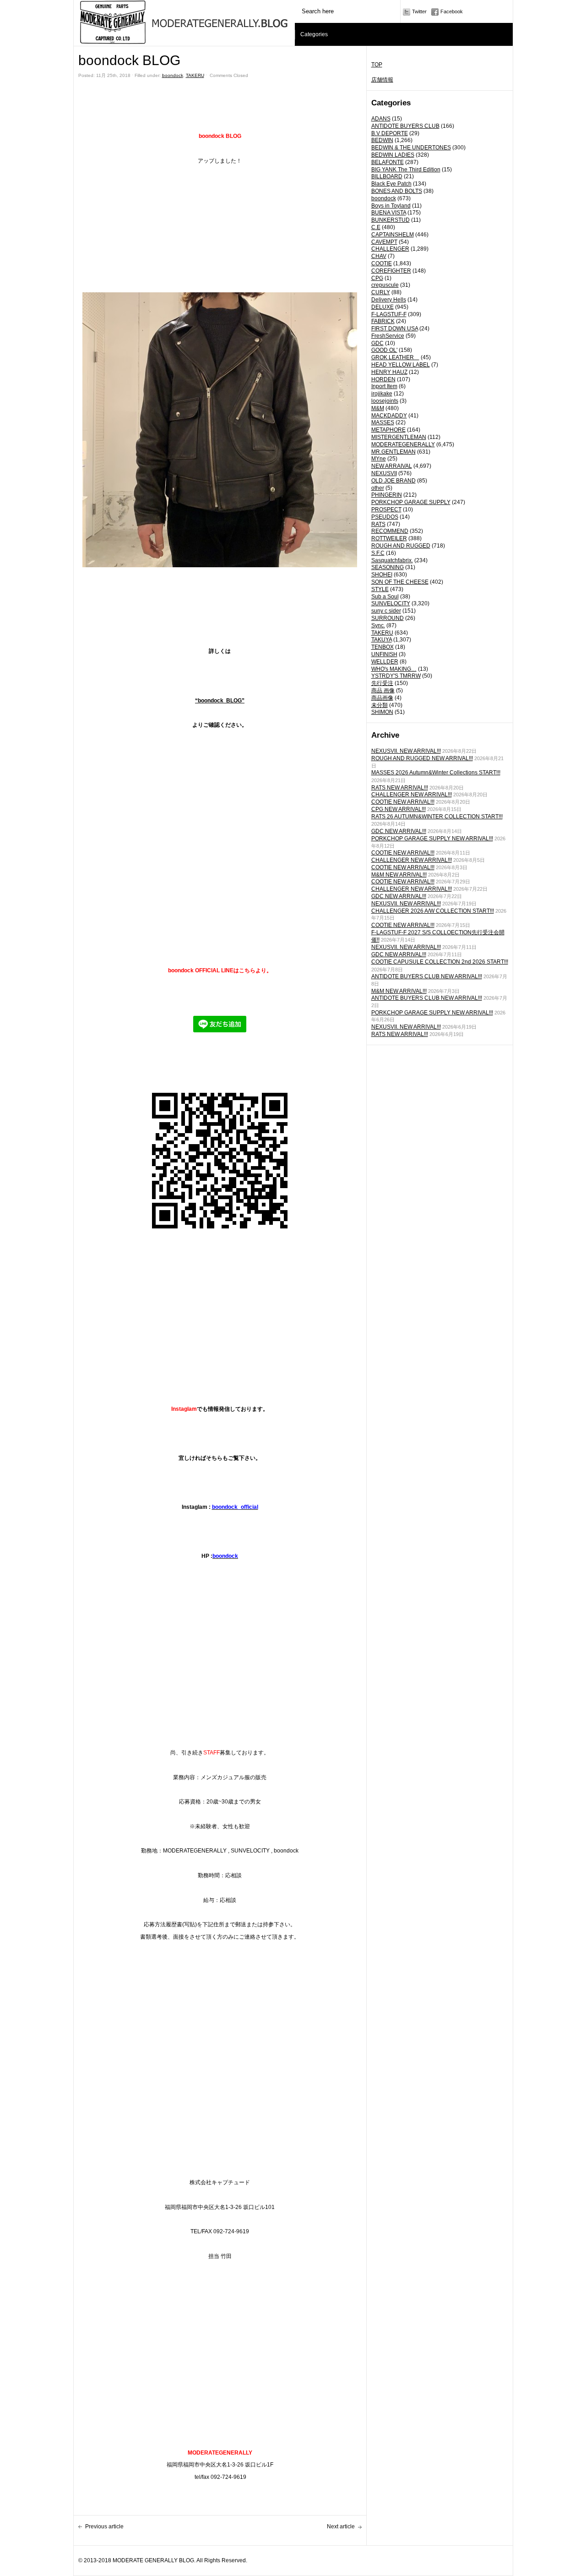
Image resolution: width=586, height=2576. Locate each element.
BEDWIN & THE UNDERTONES (411, 148)
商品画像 (382, 698)
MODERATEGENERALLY (403, 444)
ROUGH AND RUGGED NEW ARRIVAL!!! (422, 758)
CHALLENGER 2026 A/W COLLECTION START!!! (433, 911)
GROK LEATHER (395, 357)
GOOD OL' (384, 350)
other (378, 488)
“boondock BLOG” (220, 701)
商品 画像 (383, 691)
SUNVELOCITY (391, 603)
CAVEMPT (384, 242)
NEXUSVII (384, 473)
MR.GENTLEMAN (393, 452)
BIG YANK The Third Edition (406, 170)
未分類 (380, 705)
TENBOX (383, 647)
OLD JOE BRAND (393, 481)
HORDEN (383, 379)
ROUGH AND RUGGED (401, 546)
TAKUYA (382, 640)
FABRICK (383, 321)
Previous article (104, 2527)
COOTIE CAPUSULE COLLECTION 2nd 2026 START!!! (440, 962)
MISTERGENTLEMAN (399, 437)
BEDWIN (382, 140)
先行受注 (382, 683)
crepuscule (385, 285)
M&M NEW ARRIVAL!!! (399, 875)
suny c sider (386, 611)
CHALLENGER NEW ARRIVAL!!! (412, 795)
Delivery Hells (389, 300)
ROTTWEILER (389, 538)
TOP (377, 65)
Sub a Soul (385, 597)
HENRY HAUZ (389, 372)
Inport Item (384, 386)
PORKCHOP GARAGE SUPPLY (411, 502)
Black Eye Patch (391, 184)
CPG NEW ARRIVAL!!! (399, 809)
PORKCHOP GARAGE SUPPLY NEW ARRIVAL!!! (432, 839)
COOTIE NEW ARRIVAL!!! (403, 802)
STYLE (380, 589)
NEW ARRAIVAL (392, 466)
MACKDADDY (389, 416)
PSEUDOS (385, 517)
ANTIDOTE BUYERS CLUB (405, 126)
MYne (379, 459)
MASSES (383, 422)
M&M (378, 408)
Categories (314, 34)
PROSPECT (386, 510)
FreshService (388, 336)
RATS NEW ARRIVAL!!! (400, 788)
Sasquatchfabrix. (392, 560)
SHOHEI (382, 575)
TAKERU (382, 633)
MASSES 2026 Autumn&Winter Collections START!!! (436, 773)
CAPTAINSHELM (393, 235)
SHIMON (382, 712)
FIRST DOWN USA (395, 329)
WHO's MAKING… (394, 669)
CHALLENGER (390, 249)
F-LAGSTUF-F (389, 314)
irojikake (382, 394)
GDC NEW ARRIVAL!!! (399, 831)
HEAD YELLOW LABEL (401, 365)
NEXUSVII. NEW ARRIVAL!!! (406, 751)
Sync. (378, 625)
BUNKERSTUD (391, 220)
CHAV (379, 256)
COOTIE (382, 263)
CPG (377, 278)
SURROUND (388, 618)
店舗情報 (382, 80)
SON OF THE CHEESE (400, 582)
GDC (377, 343)
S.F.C (378, 553)
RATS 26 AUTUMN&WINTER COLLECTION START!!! (437, 817)
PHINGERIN (387, 495)
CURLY (381, 292)
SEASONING (388, 567)
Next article (341, 2527)
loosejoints (385, 401)
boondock (384, 198)
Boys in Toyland (391, 206)
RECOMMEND (390, 531)
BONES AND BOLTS (397, 191)
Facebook (452, 11)
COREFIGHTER (391, 271)
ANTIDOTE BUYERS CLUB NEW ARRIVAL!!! (427, 976)
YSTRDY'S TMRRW (396, 676)
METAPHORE (388, 430)
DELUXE (383, 307)
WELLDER (385, 662)
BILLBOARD (387, 176)
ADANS (381, 119)
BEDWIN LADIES (393, 155)
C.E (376, 227)
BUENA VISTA (389, 213)
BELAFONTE (388, 162)
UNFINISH (384, 654)
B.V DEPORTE (390, 133)
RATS (378, 524)
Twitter (419, 11)
